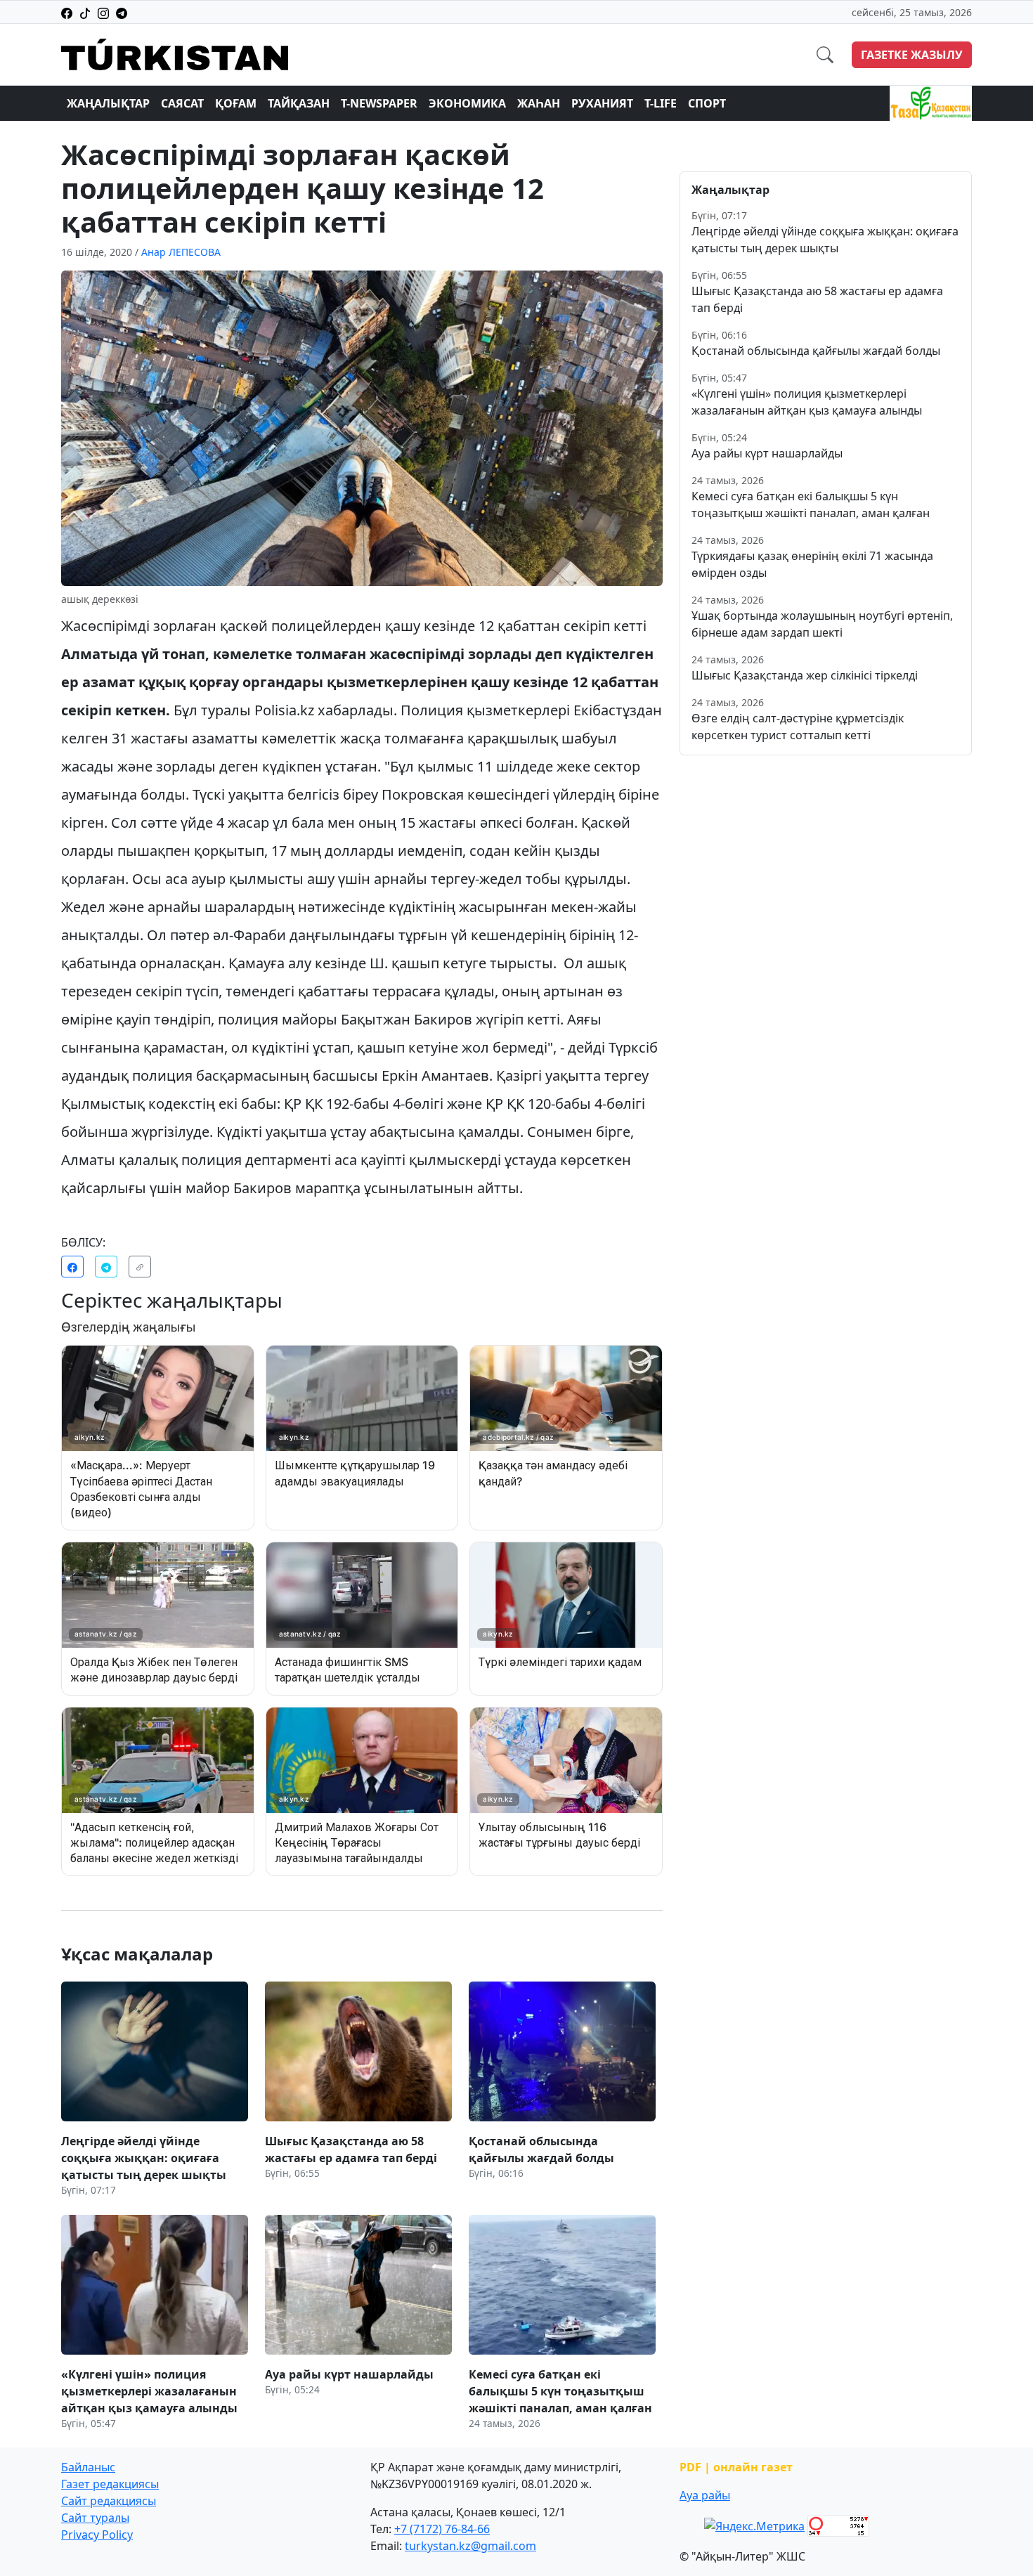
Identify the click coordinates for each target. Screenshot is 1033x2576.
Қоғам (236, 103)
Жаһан (539, 103)
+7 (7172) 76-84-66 (442, 2529)
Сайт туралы (95, 2518)
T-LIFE (661, 103)
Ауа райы (705, 2495)
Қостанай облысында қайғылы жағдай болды (816, 351)
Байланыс (88, 2467)
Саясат (182, 103)
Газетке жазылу (912, 55)
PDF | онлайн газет (736, 2467)
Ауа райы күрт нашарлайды (767, 453)
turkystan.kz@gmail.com (470, 2546)
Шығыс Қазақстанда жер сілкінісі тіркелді (805, 675)
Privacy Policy (97, 2535)
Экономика (467, 103)
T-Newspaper (379, 103)
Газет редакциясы (110, 2484)
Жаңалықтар (108, 103)
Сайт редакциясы (109, 2501)
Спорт (707, 103)
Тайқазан (299, 103)
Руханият (602, 103)
